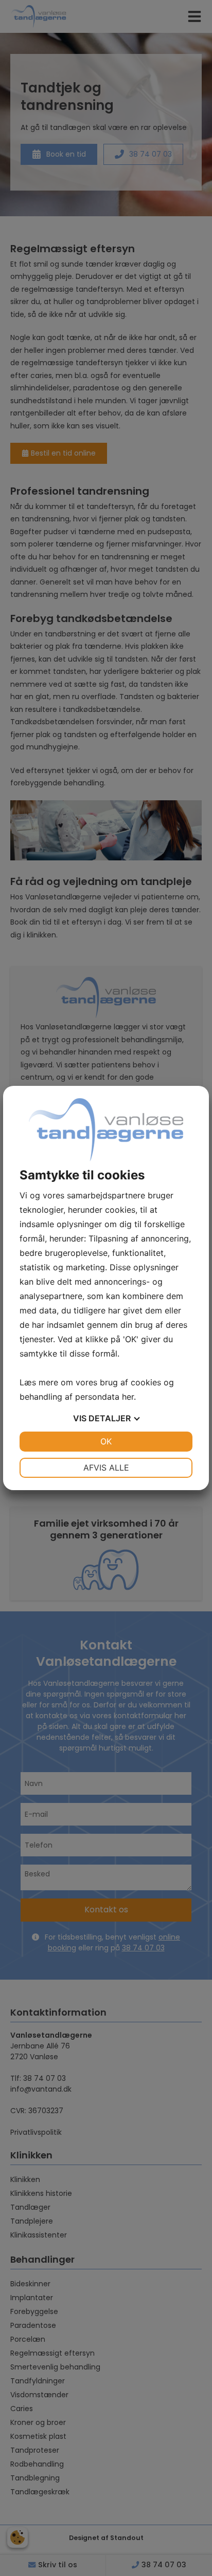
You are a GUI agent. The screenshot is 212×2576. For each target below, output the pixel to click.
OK (106, 1441)
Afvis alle (106, 1468)
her (128, 1397)
